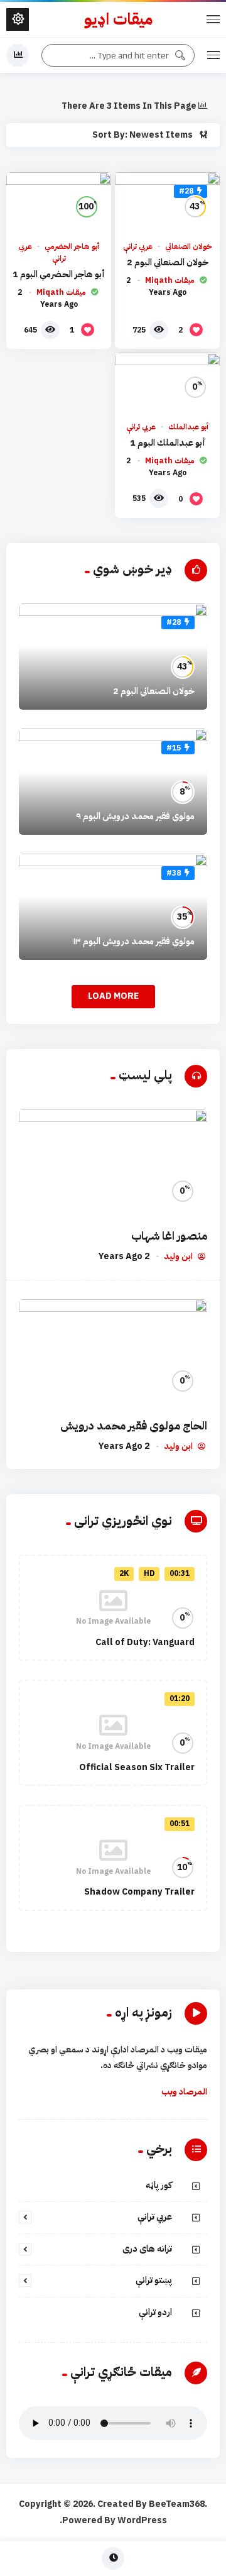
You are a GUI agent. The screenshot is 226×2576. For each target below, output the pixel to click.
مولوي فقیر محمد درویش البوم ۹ (135, 816)
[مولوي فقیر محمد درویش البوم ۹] (113, 782)
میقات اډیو (118, 20)
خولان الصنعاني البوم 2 (168, 262)
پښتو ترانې (154, 2280)
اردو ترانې (155, 2312)
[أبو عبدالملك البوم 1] (167, 382)
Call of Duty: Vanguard (145, 1642)
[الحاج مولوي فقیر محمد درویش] (113, 1352)
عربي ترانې (138, 246)
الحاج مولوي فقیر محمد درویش (134, 1426)
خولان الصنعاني (189, 246)
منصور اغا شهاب (169, 1236)
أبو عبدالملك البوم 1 (168, 443)
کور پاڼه (159, 2185)
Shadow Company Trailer (139, 1892)
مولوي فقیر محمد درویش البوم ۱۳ (134, 941)
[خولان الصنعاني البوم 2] (167, 202)
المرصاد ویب (184, 2092)
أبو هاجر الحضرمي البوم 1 (59, 274)
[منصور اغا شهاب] (113, 1163)
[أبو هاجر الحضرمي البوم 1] (59, 202)
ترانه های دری (147, 2249)
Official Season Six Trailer (137, 1767)
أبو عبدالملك (188, 427)
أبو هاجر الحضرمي (72, 246)
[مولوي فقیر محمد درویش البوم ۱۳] (113, 907)
